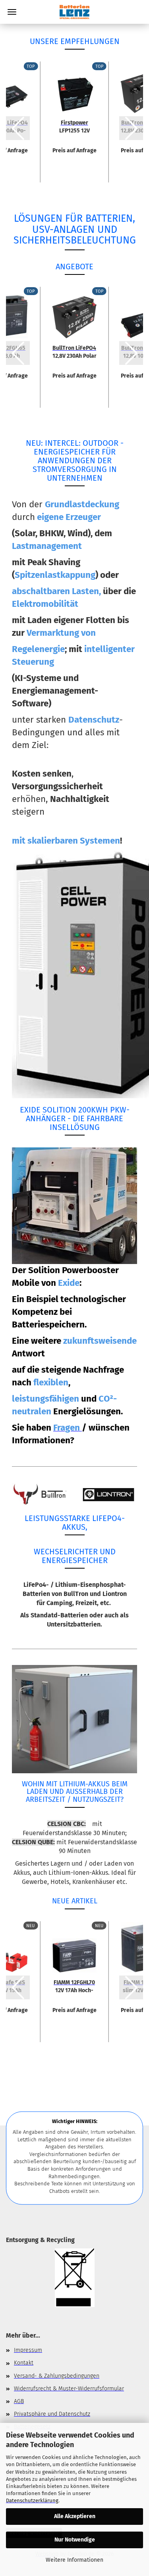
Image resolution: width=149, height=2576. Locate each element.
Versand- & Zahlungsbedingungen (57, 2376)
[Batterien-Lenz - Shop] (74, 12)
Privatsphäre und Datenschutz (52, 2414)
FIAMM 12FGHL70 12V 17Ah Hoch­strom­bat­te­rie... (74, 1986)
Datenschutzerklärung (32, 2500)
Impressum (28, 2350)
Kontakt (24, 2363)
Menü (12, 12)
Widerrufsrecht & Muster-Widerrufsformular (69, 2389)
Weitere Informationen (74, 2560)
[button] (18, 128)
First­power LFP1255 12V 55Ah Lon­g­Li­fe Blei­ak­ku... (74, 126)
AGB (19, 2401)
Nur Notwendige (75, 2540)
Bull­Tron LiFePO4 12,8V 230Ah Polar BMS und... (74, 351)
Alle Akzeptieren (75, 2516)
